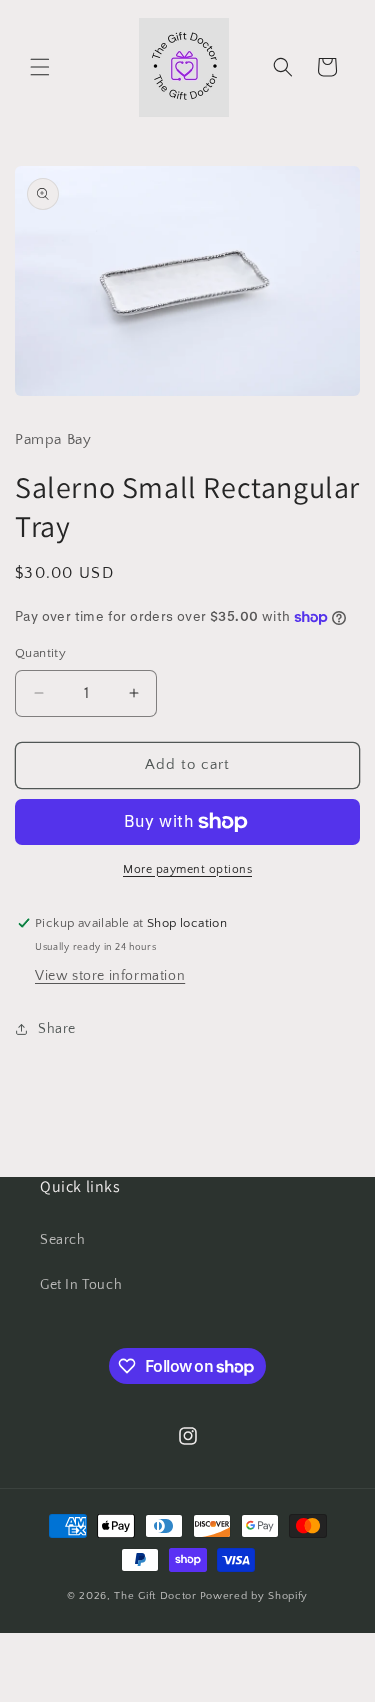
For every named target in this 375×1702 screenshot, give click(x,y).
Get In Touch (81, 1285)
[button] (40, 67)
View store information (110, 976)
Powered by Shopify (254, 1596)
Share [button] (57, 1029)
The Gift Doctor (155, 1596)
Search (63, 1240)
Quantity (40, 653)
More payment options (187, 869)
